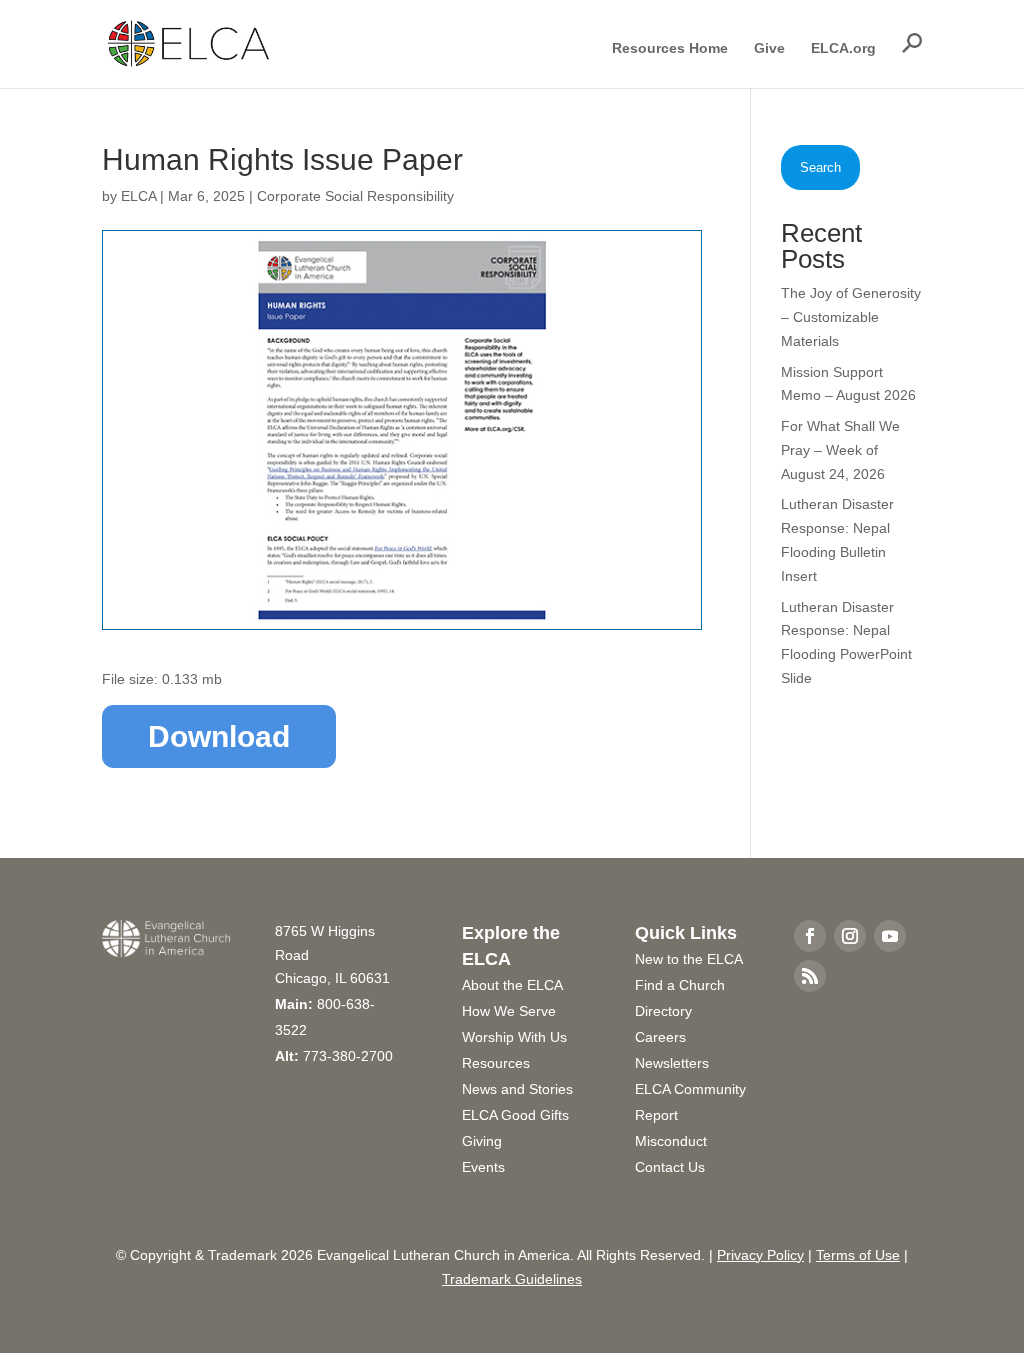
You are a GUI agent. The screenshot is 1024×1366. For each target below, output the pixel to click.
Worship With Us (514, 1037)
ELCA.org (843, 48)
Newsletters (672, 1063)
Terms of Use (858, 1255)
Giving (482, 1141)
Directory (663, 1011)
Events (483, 1167)
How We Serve (509, 1011)
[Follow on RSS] (810, 976)
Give (769, 48)
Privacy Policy (760, 1255)
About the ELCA (512, 985)
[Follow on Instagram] (850, 936)
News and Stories (517, 1089)
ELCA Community (690, 1089)
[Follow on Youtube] (890, 936)
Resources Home (670, 48)
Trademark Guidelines (512, 1279)
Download (219, 736)
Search (820, 167)
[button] (912, 43)
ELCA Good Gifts (515, 1115)
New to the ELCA (689, 959)
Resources (496, 1063)
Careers (660, 1037)
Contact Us (670, 1167)
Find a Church (680, 985)
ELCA (138, 196)
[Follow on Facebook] (810, 936)
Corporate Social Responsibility (355, 196)
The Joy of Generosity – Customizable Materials (851, 317)
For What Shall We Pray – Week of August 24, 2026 (840, 450)
